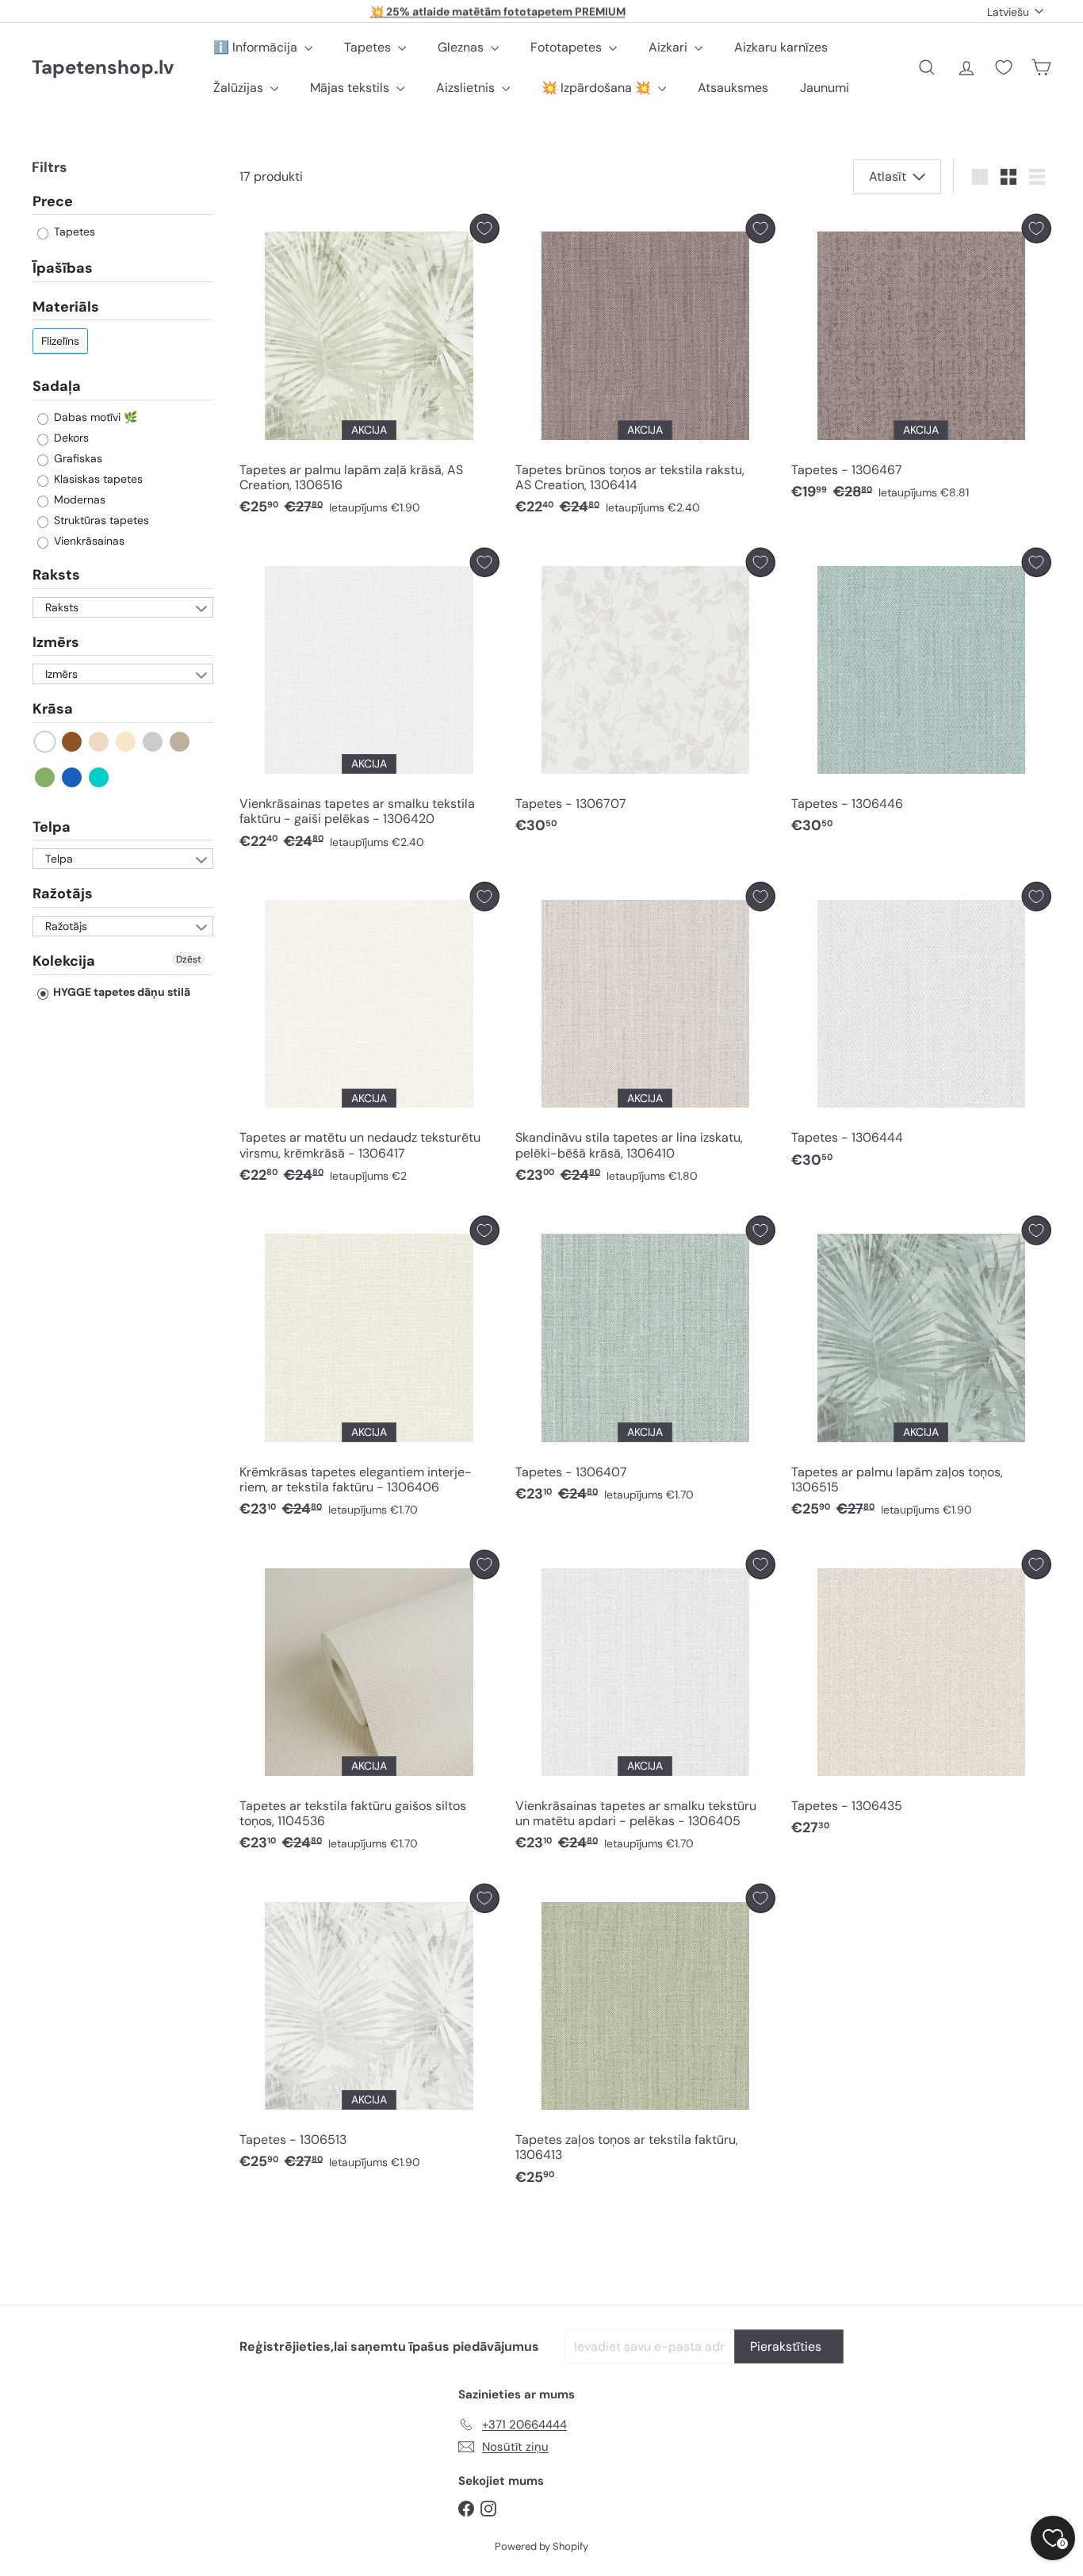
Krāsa (53, 710)
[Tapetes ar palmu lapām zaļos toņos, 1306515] (921, 1370)
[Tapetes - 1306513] (369, 2031)
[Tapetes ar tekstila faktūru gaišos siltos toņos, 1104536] (369, 1705)
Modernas (78, 500)
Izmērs (56, 642)
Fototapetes (568, 47)
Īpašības (63, 269)
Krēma (126, 742)
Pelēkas (153, 742)
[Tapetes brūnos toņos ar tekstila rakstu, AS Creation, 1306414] (645, 369)
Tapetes (369, 47)
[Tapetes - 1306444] (921, 1029)
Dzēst (189, 959)
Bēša (99, 742)
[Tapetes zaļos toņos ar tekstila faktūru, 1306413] (645, 2039)
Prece (53, 202)
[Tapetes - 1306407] (645, 1363)
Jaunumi (825, 88)
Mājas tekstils (351, 88)
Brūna (73, 742)
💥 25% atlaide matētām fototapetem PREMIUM (498, 11)
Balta (46, 742)
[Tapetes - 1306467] (921, 362)
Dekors (70, 438)
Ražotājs (63, 894)
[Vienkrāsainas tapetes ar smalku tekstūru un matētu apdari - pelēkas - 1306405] (645, 1705)
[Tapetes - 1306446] (921, 695)
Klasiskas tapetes (97, 479)
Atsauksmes (733, 88)
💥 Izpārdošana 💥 (598, 88)
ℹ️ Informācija (257, 47)
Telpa (52, 827)
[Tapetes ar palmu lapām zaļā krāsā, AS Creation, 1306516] (369, 369)
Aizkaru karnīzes (781, 47)
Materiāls (66, 307)
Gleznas (462, 47)
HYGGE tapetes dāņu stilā (121, 992)
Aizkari (670, 47)
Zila (73, 777)
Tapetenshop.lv (103, 68)
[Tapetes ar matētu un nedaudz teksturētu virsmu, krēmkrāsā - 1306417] (369, 1037)
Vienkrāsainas (88, 541)
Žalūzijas (240, 88)
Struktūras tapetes (100, 520)
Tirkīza (99, 777)
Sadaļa (57, 387)
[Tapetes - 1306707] (645, 695)
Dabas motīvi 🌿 (94, 417)
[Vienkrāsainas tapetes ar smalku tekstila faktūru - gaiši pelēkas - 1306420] (369, 703)
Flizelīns (60, 342)
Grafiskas (77, 458)
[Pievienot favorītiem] (485, 229)
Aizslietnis (467, 88)
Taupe (180, 742)
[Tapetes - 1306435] (921, 1698)
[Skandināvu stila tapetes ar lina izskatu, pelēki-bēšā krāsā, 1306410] (645, 1037)
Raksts (56, 575)
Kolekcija (64, 961)
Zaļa (46, 777)
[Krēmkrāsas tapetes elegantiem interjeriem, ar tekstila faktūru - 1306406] (369, 1370)
